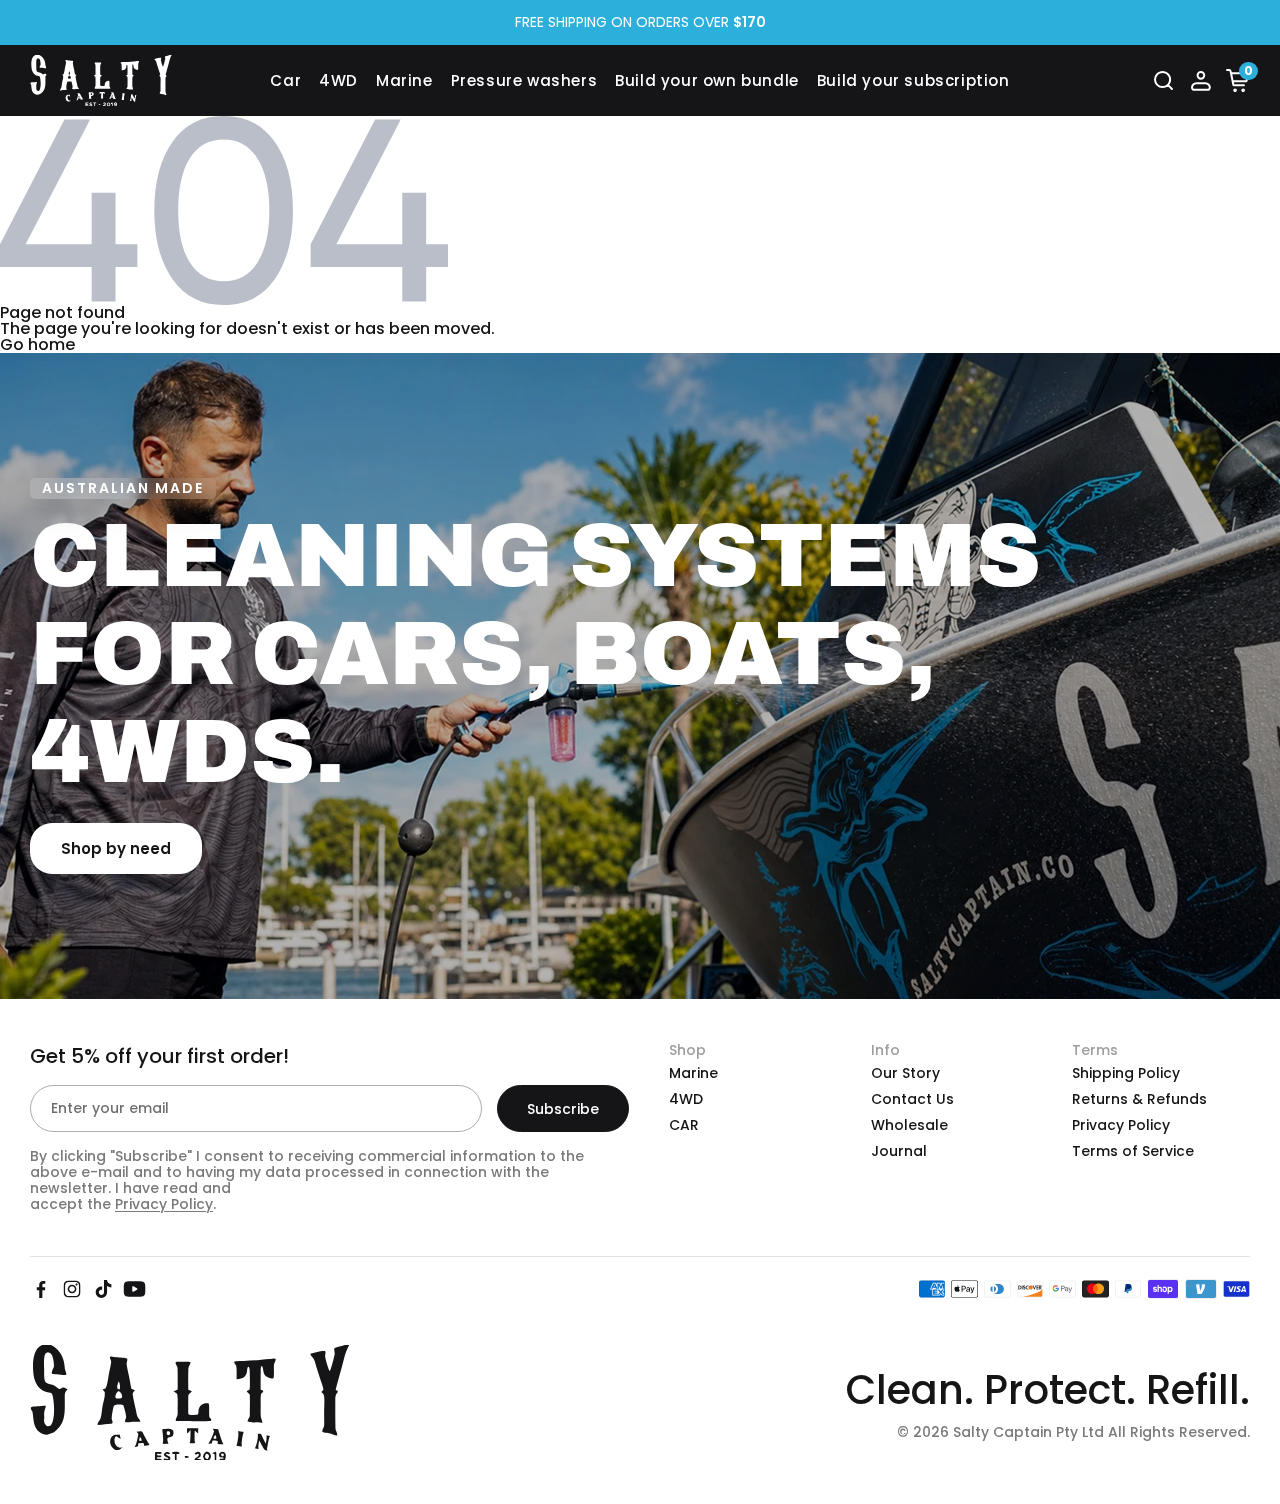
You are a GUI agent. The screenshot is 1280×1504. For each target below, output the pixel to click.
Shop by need (116, 848)
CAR (684, 1125)
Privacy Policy (164, 1204)
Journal (899, 1151)
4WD (686, 1099)
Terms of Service (1133, 1151)
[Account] (1200, 80)
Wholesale (909, 1125)
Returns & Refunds (1139, 1099)
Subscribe (563, 1109)
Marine (693, 1073)
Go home (37, 344)
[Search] (1163, 80)
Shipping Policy (1126, 1073)
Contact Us (912, 1099)
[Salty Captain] (150, 80)
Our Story (905, 1073)
